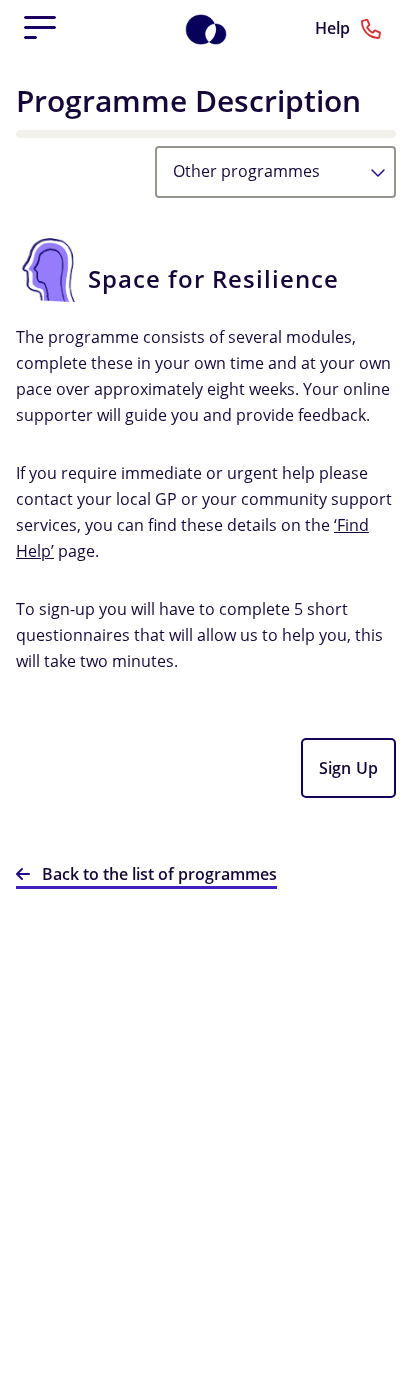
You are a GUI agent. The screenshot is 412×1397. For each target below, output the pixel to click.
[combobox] (275, 172)
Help (334, 28)
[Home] (216, 28)
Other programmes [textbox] (246, 171)
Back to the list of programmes (159, 874)
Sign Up (348, 768)
